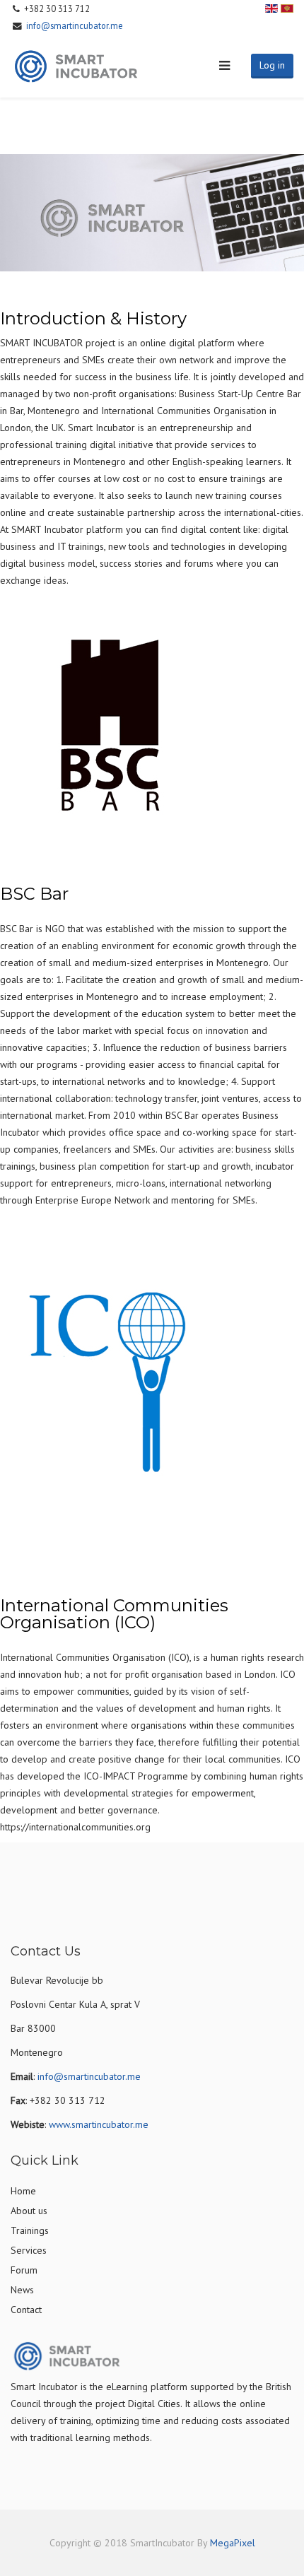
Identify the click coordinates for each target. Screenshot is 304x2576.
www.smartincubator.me (99, 2124)
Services (29, 2250)
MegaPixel (233, 2543)
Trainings (30, 2230)
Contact (26, 2310)
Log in (272, 65)
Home (23, 2191)
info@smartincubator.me (75, 25)
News (22, 2290)
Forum (24, 2270)
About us (29, 2211)
